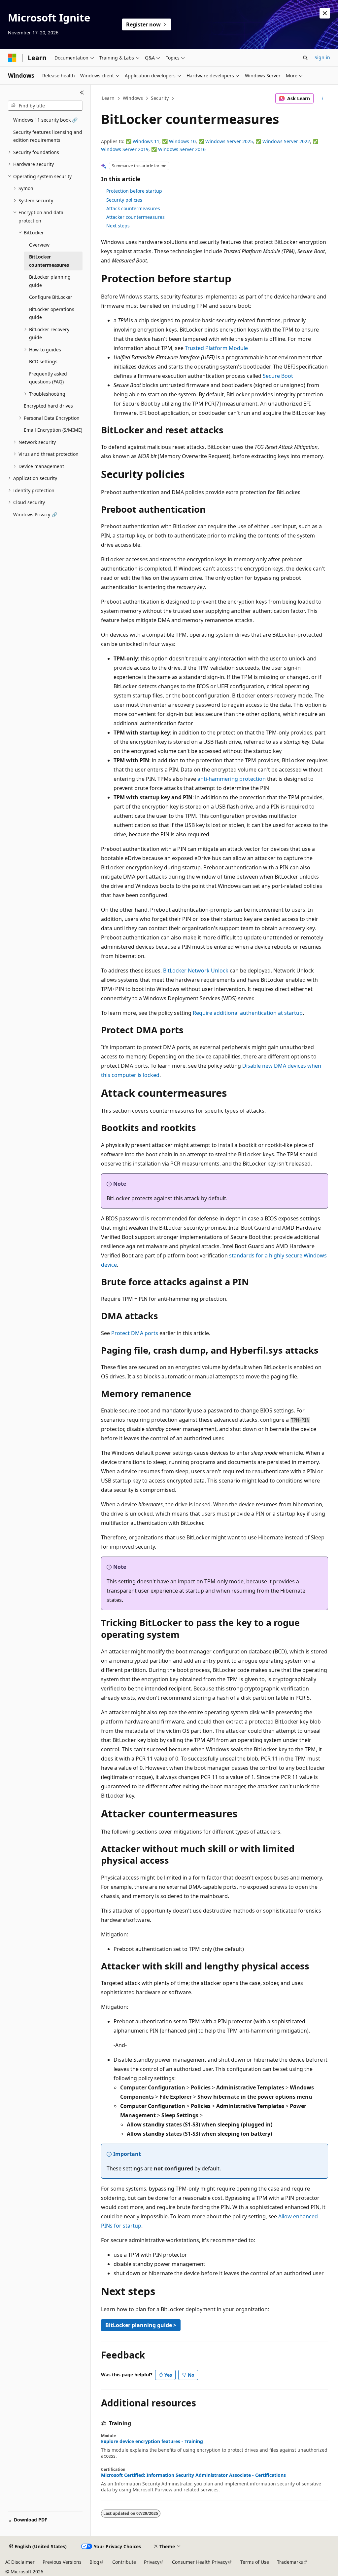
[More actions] (322, 99)
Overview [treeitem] (39, 245)
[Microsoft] (12, 58)
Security (160, 98)
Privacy (152, 2562)
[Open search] (305, 58)
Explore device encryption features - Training (152, 2441)
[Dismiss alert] (325, 13)
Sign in (322, 57)
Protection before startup (134, 191)
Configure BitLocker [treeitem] (51, 297)
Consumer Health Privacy (200, 2562)
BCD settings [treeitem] (43, 361)
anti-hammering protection (232, 779)
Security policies (124, 200)
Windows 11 (146, 141)
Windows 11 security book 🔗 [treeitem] (45, 120)
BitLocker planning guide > (141, 2325)
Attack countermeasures (133, 208)
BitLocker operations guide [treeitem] (52, 313)
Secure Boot (278, 376)
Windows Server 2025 (229, 141)
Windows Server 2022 (286, 141)
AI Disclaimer (20, 2562)
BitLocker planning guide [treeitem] (50, 281)
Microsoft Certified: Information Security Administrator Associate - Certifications (193, 2475)
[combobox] (45, 106)
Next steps (118, 226)
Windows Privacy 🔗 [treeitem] (35, 515)
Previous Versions (62, 2562)
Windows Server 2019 (125, 149)
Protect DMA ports (135, 1333)
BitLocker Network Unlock (196, 971)
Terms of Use (255, 2562)
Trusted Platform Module (216, 348)
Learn (108, 98)
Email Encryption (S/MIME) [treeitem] (53, 430)
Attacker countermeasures (135, 217)
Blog (94, 2562)
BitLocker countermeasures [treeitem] (49, 261)
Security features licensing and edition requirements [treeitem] (48, 136)
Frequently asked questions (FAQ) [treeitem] (48, 378)
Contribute (124, 2562)
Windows (133, 98)
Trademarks (290, 2562)
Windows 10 (182, 141)
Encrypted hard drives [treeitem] (48, 406)
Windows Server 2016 (182, 149)
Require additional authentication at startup (248, 1013)
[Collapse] (82, 93)
